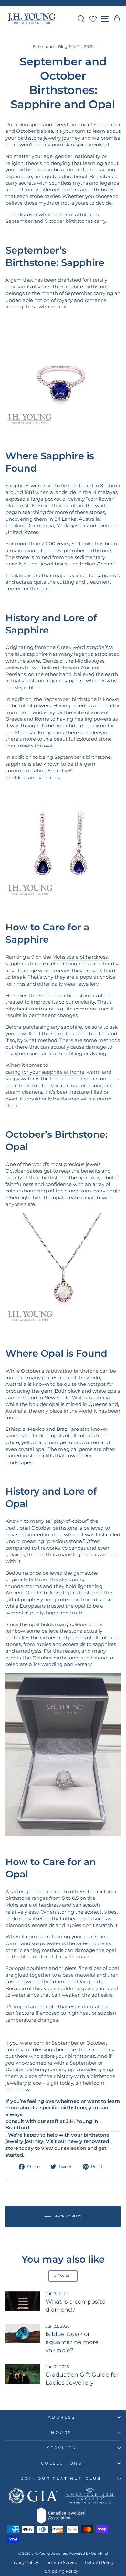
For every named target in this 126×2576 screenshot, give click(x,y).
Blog (63, 46)
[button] (117, 19)
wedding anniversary (67, 1664)
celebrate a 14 (22, 1664)
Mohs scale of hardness (80, 957)
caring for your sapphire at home (45, 1072)
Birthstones (44, 46)
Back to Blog (68, 2216)
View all (63, 2276)
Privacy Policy (24, 2563)
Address (62, 2417)
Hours (61, 2433)
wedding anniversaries (33, 778)
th (52, 770)
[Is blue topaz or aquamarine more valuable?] (23, 2333)
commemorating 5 (28, 771)
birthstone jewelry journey (49, 138)
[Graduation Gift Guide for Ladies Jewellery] (23, 2374)
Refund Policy (99, 2563)
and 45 (62, 771)
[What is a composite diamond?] (23, 2301)
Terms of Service (61, 2563)
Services (61, 2448)
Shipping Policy (62, 2571)
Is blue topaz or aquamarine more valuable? (72, 2342)
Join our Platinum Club (61, 2479)
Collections (62, 2463)
